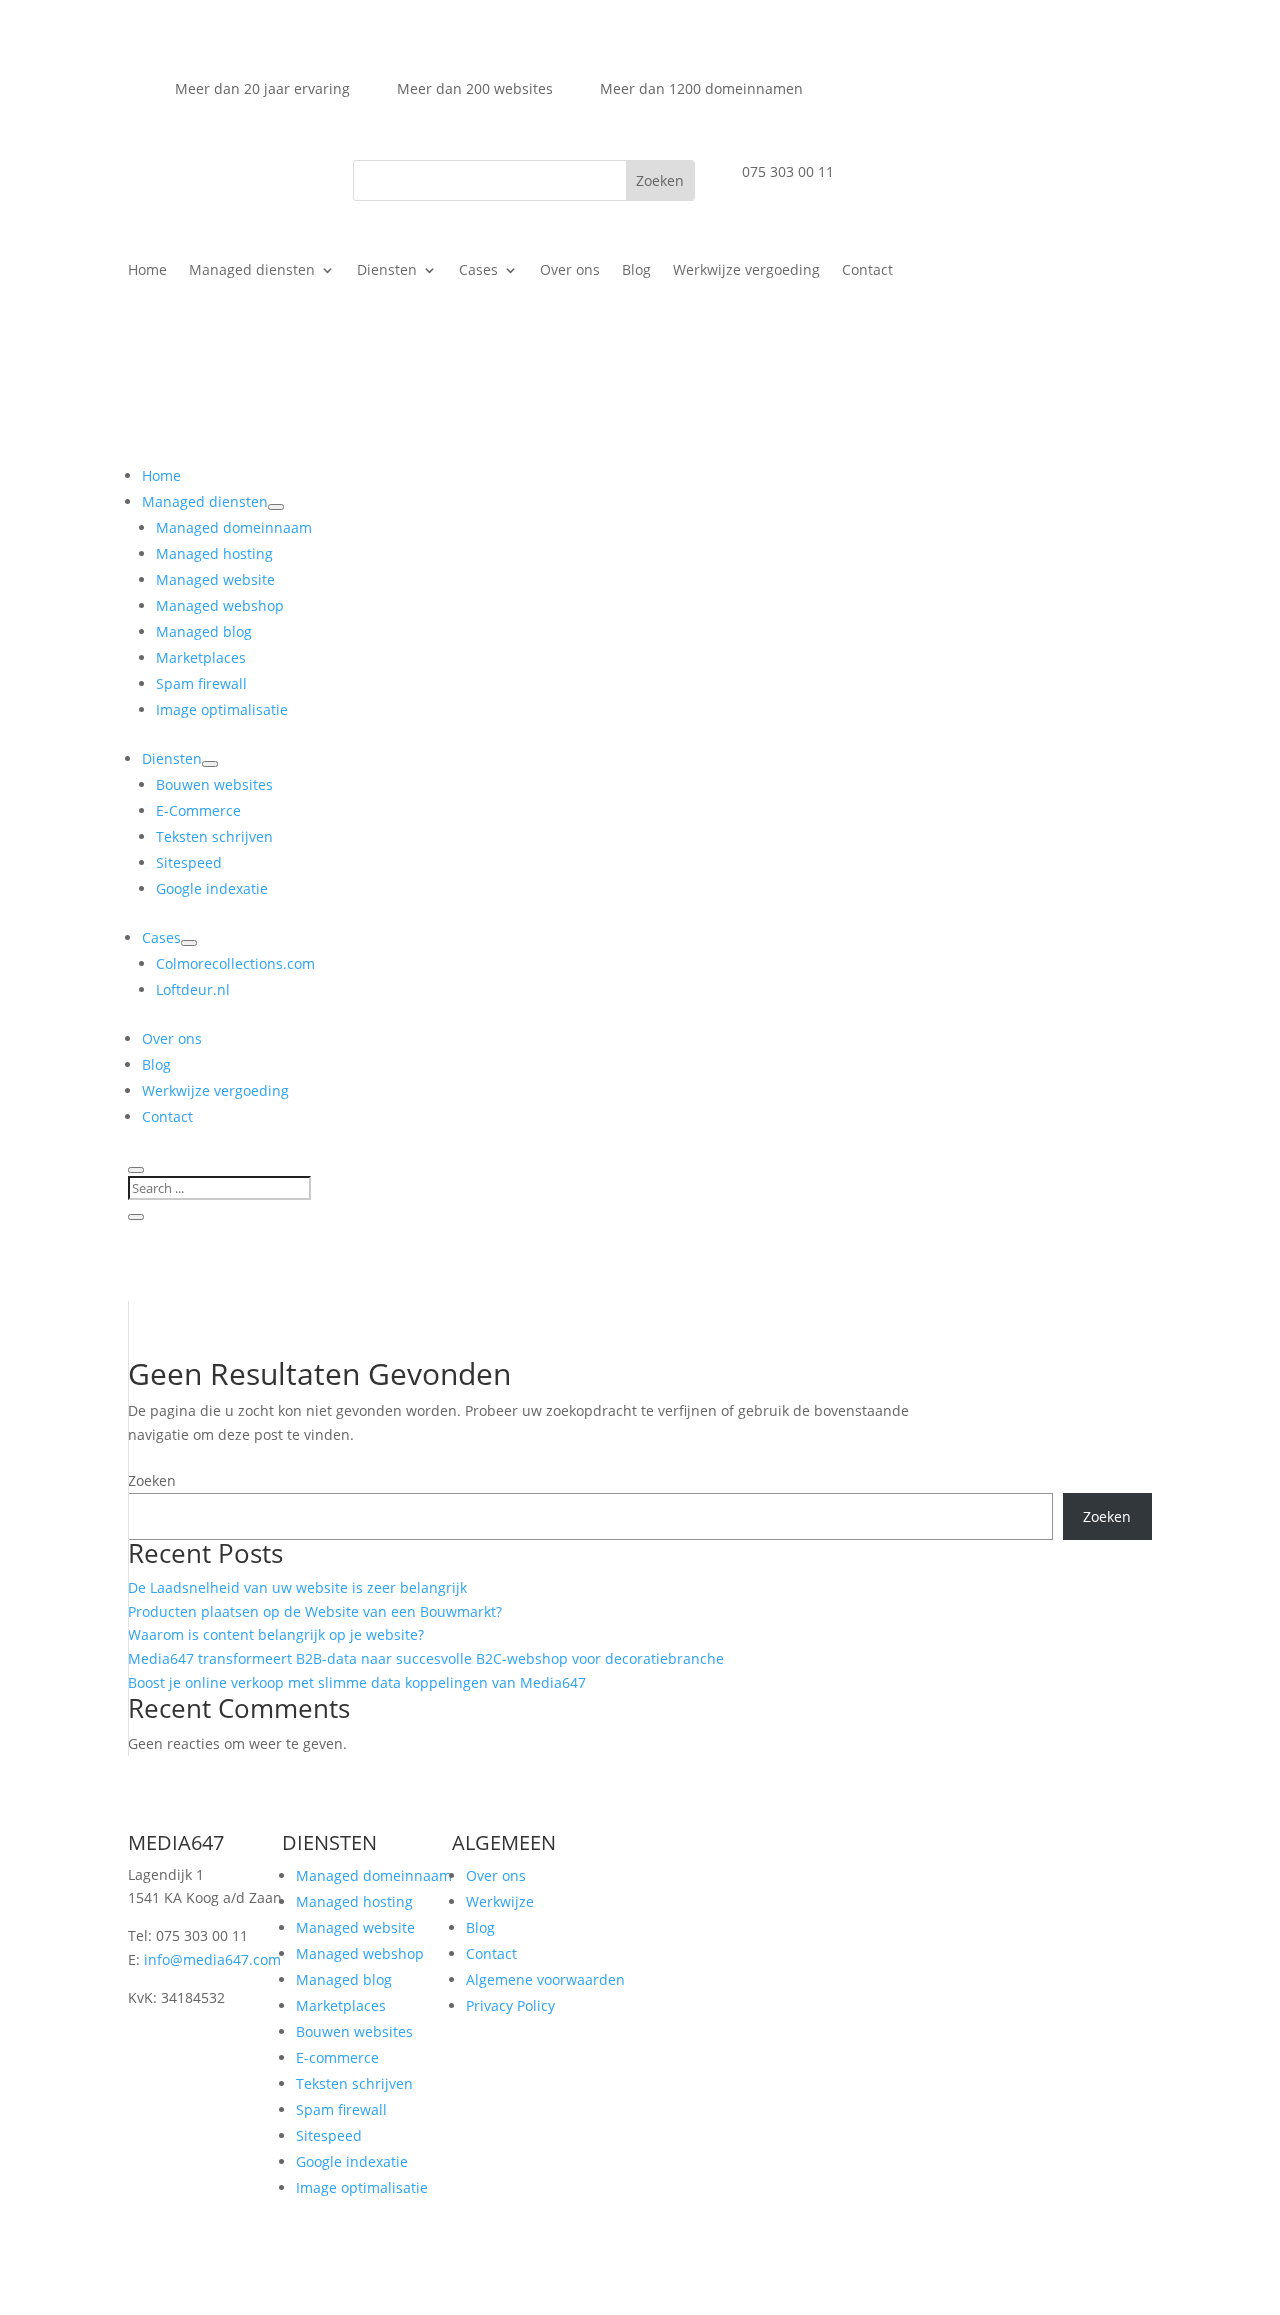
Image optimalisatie (362, 2187)
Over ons (570, 271)
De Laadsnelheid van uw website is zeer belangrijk (297, 1587)
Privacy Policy (510, 2005)
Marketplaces (341, 2005)
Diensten (387, 271)
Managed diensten (252, 271)
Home (147, 271)
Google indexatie (352, 2161)
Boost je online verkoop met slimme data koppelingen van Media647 (357, 1682)
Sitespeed (329, 2135)
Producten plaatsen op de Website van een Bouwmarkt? (315, 1611)
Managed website (355, 1927)
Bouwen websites (354, 2031)
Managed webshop (360, 1953)
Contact (867, 271)
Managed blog (344, 1979)
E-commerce (337, 2057)
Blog (636, 271)
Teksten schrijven (354, 2083)
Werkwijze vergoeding (746, 271)
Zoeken (152, 1480)
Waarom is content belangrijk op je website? (276, 1634)
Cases (478, 271)
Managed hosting (354, 1901)
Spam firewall (341, 2109)
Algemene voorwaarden (545, 1979)
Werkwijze (500, 1901)
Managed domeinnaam (374, 1875)
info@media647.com (212, 1959)
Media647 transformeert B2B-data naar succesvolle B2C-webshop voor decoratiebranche (426, 1658)
